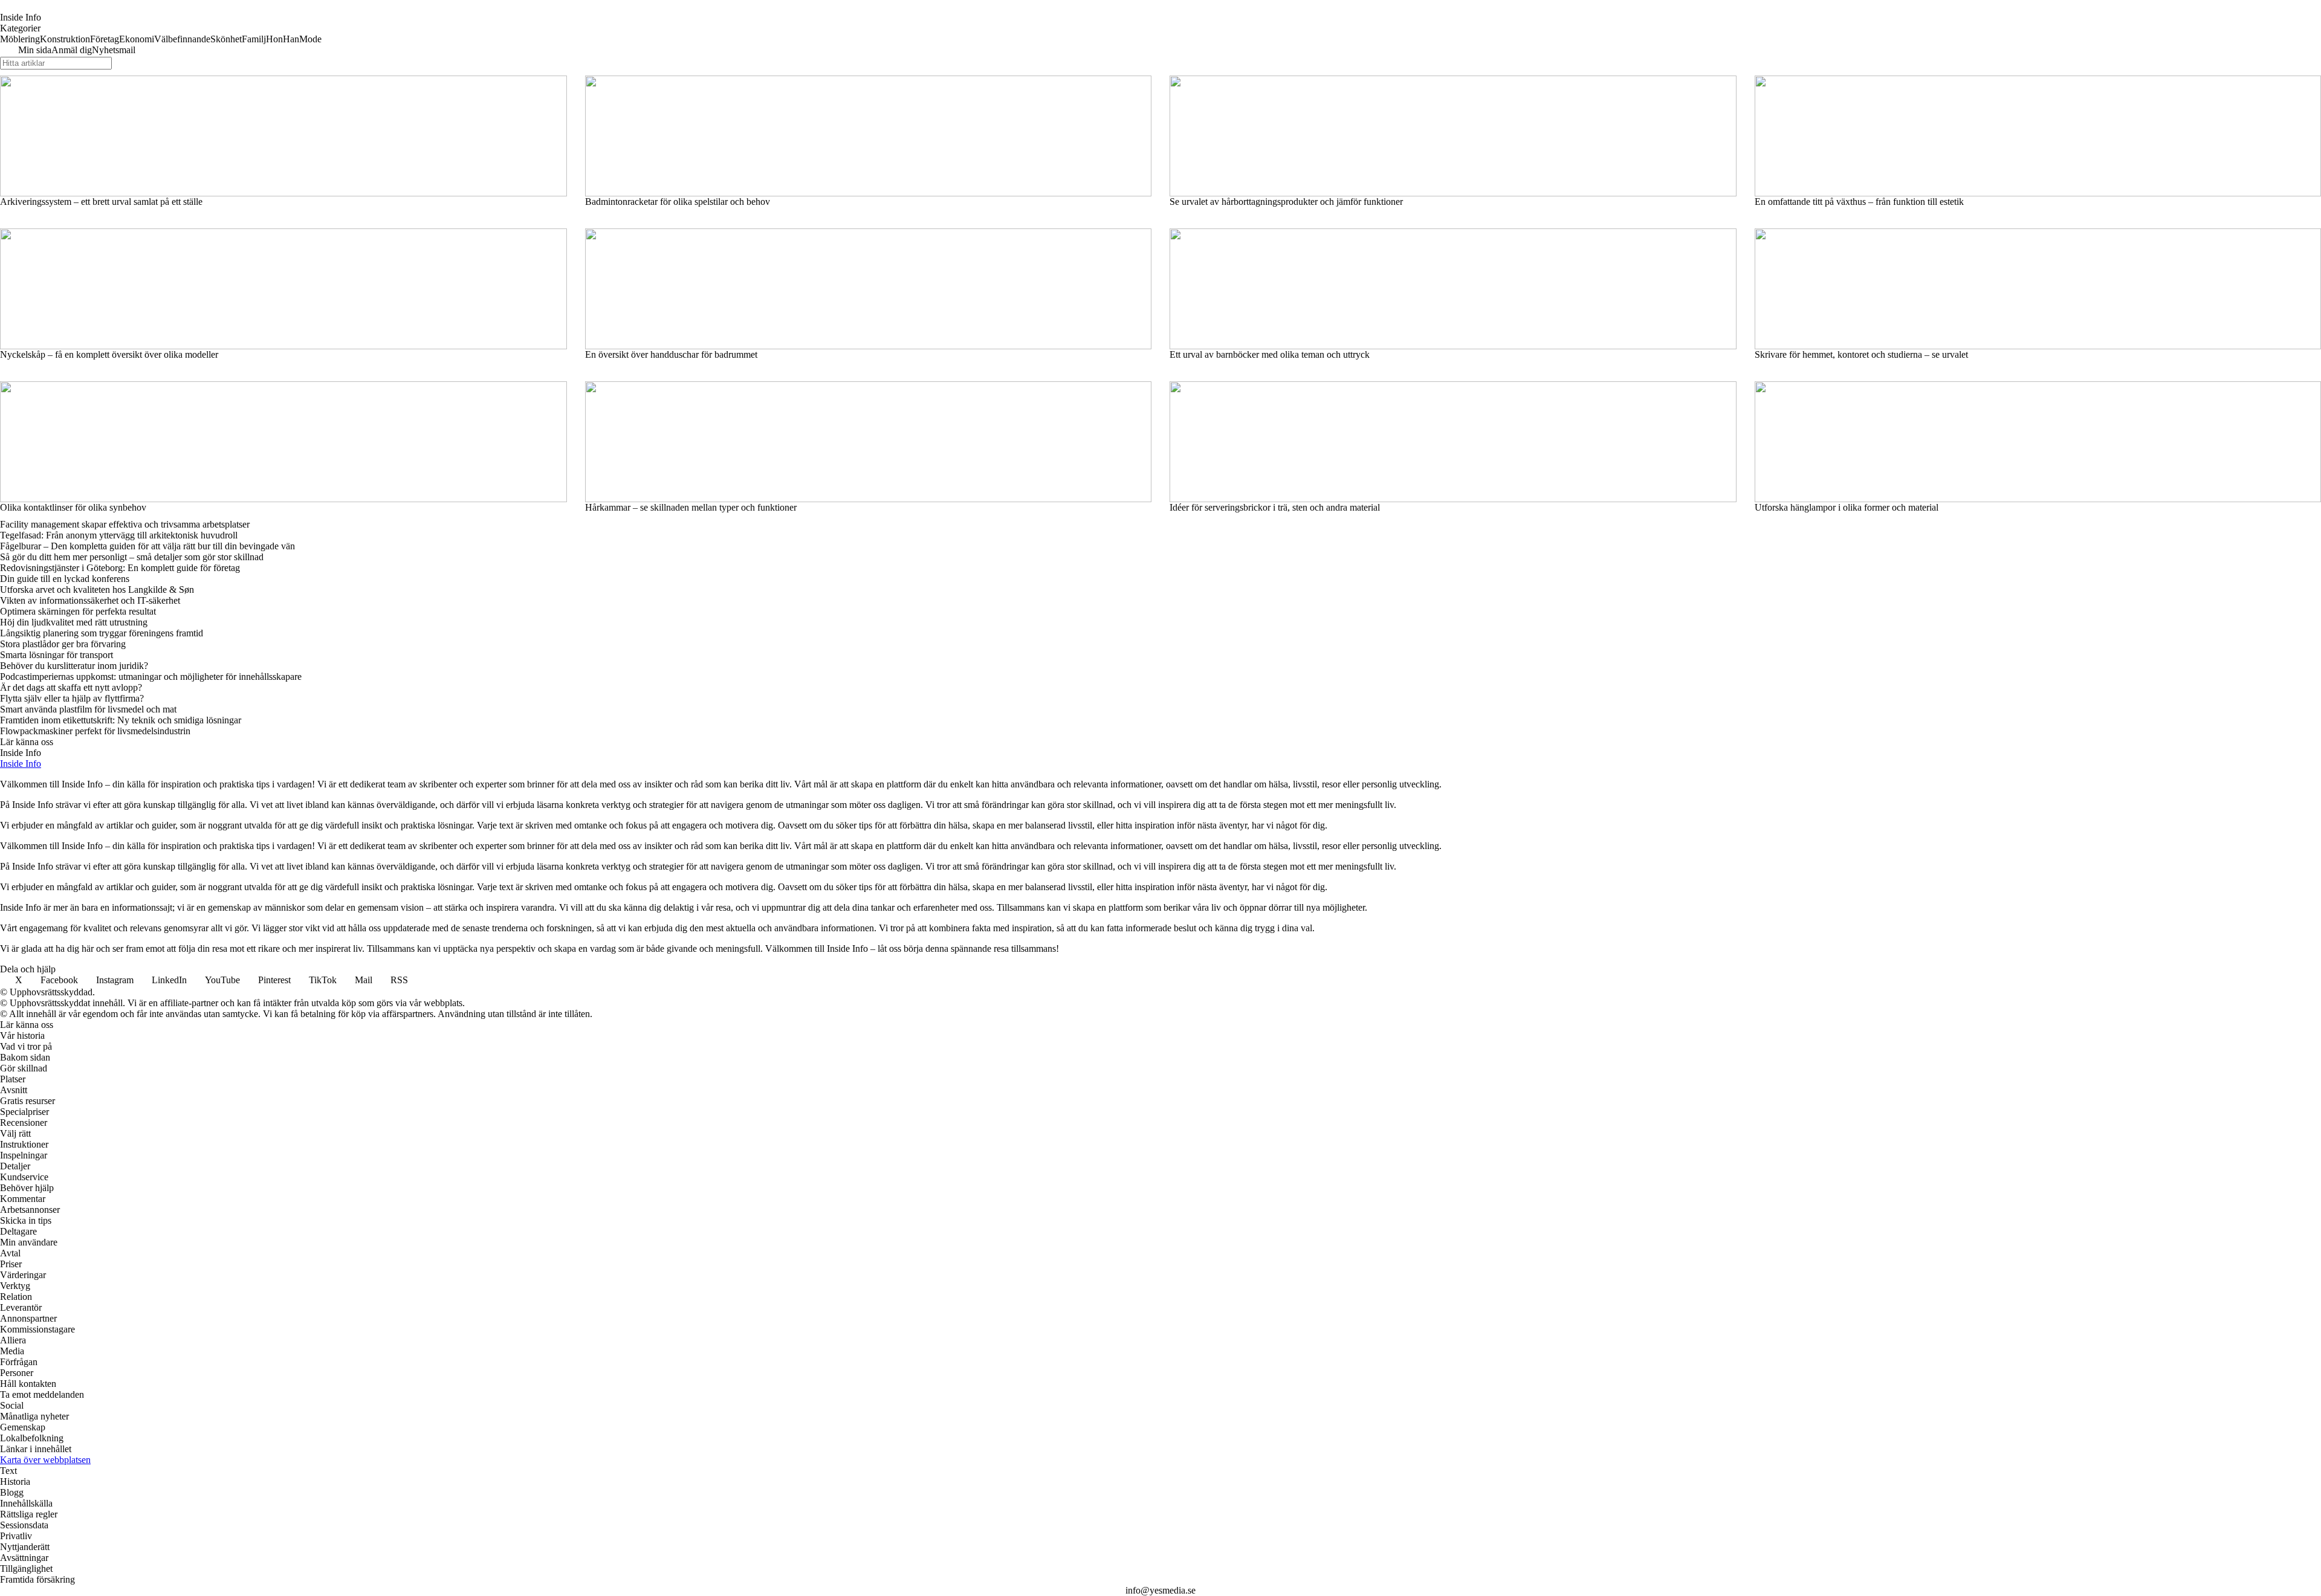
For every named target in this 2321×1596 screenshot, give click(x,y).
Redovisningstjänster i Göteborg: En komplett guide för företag (120, 568)
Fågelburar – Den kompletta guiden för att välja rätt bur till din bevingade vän (147, 546)
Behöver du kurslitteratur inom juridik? (74, 666)
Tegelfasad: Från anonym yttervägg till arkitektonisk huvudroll (119, 535)
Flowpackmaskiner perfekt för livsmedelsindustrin (95, 731)
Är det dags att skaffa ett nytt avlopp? (71, 687)
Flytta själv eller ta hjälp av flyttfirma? (72, 698)
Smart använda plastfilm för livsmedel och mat (88, 709)
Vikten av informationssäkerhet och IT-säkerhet (90, 600)
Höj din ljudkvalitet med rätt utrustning (74, 622)
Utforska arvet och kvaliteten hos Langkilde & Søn (97, 590)
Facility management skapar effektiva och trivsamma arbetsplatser (125, 524)
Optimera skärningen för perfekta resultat (78, 611)
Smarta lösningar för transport (57, 655)
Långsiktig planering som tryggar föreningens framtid (102, 633)
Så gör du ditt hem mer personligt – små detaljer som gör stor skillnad (132, 557)
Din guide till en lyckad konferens (65, 579)
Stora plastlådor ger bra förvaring (63, 644)
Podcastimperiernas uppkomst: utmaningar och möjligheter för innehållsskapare (151, 677)
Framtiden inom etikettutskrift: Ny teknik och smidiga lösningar (121, 720)
